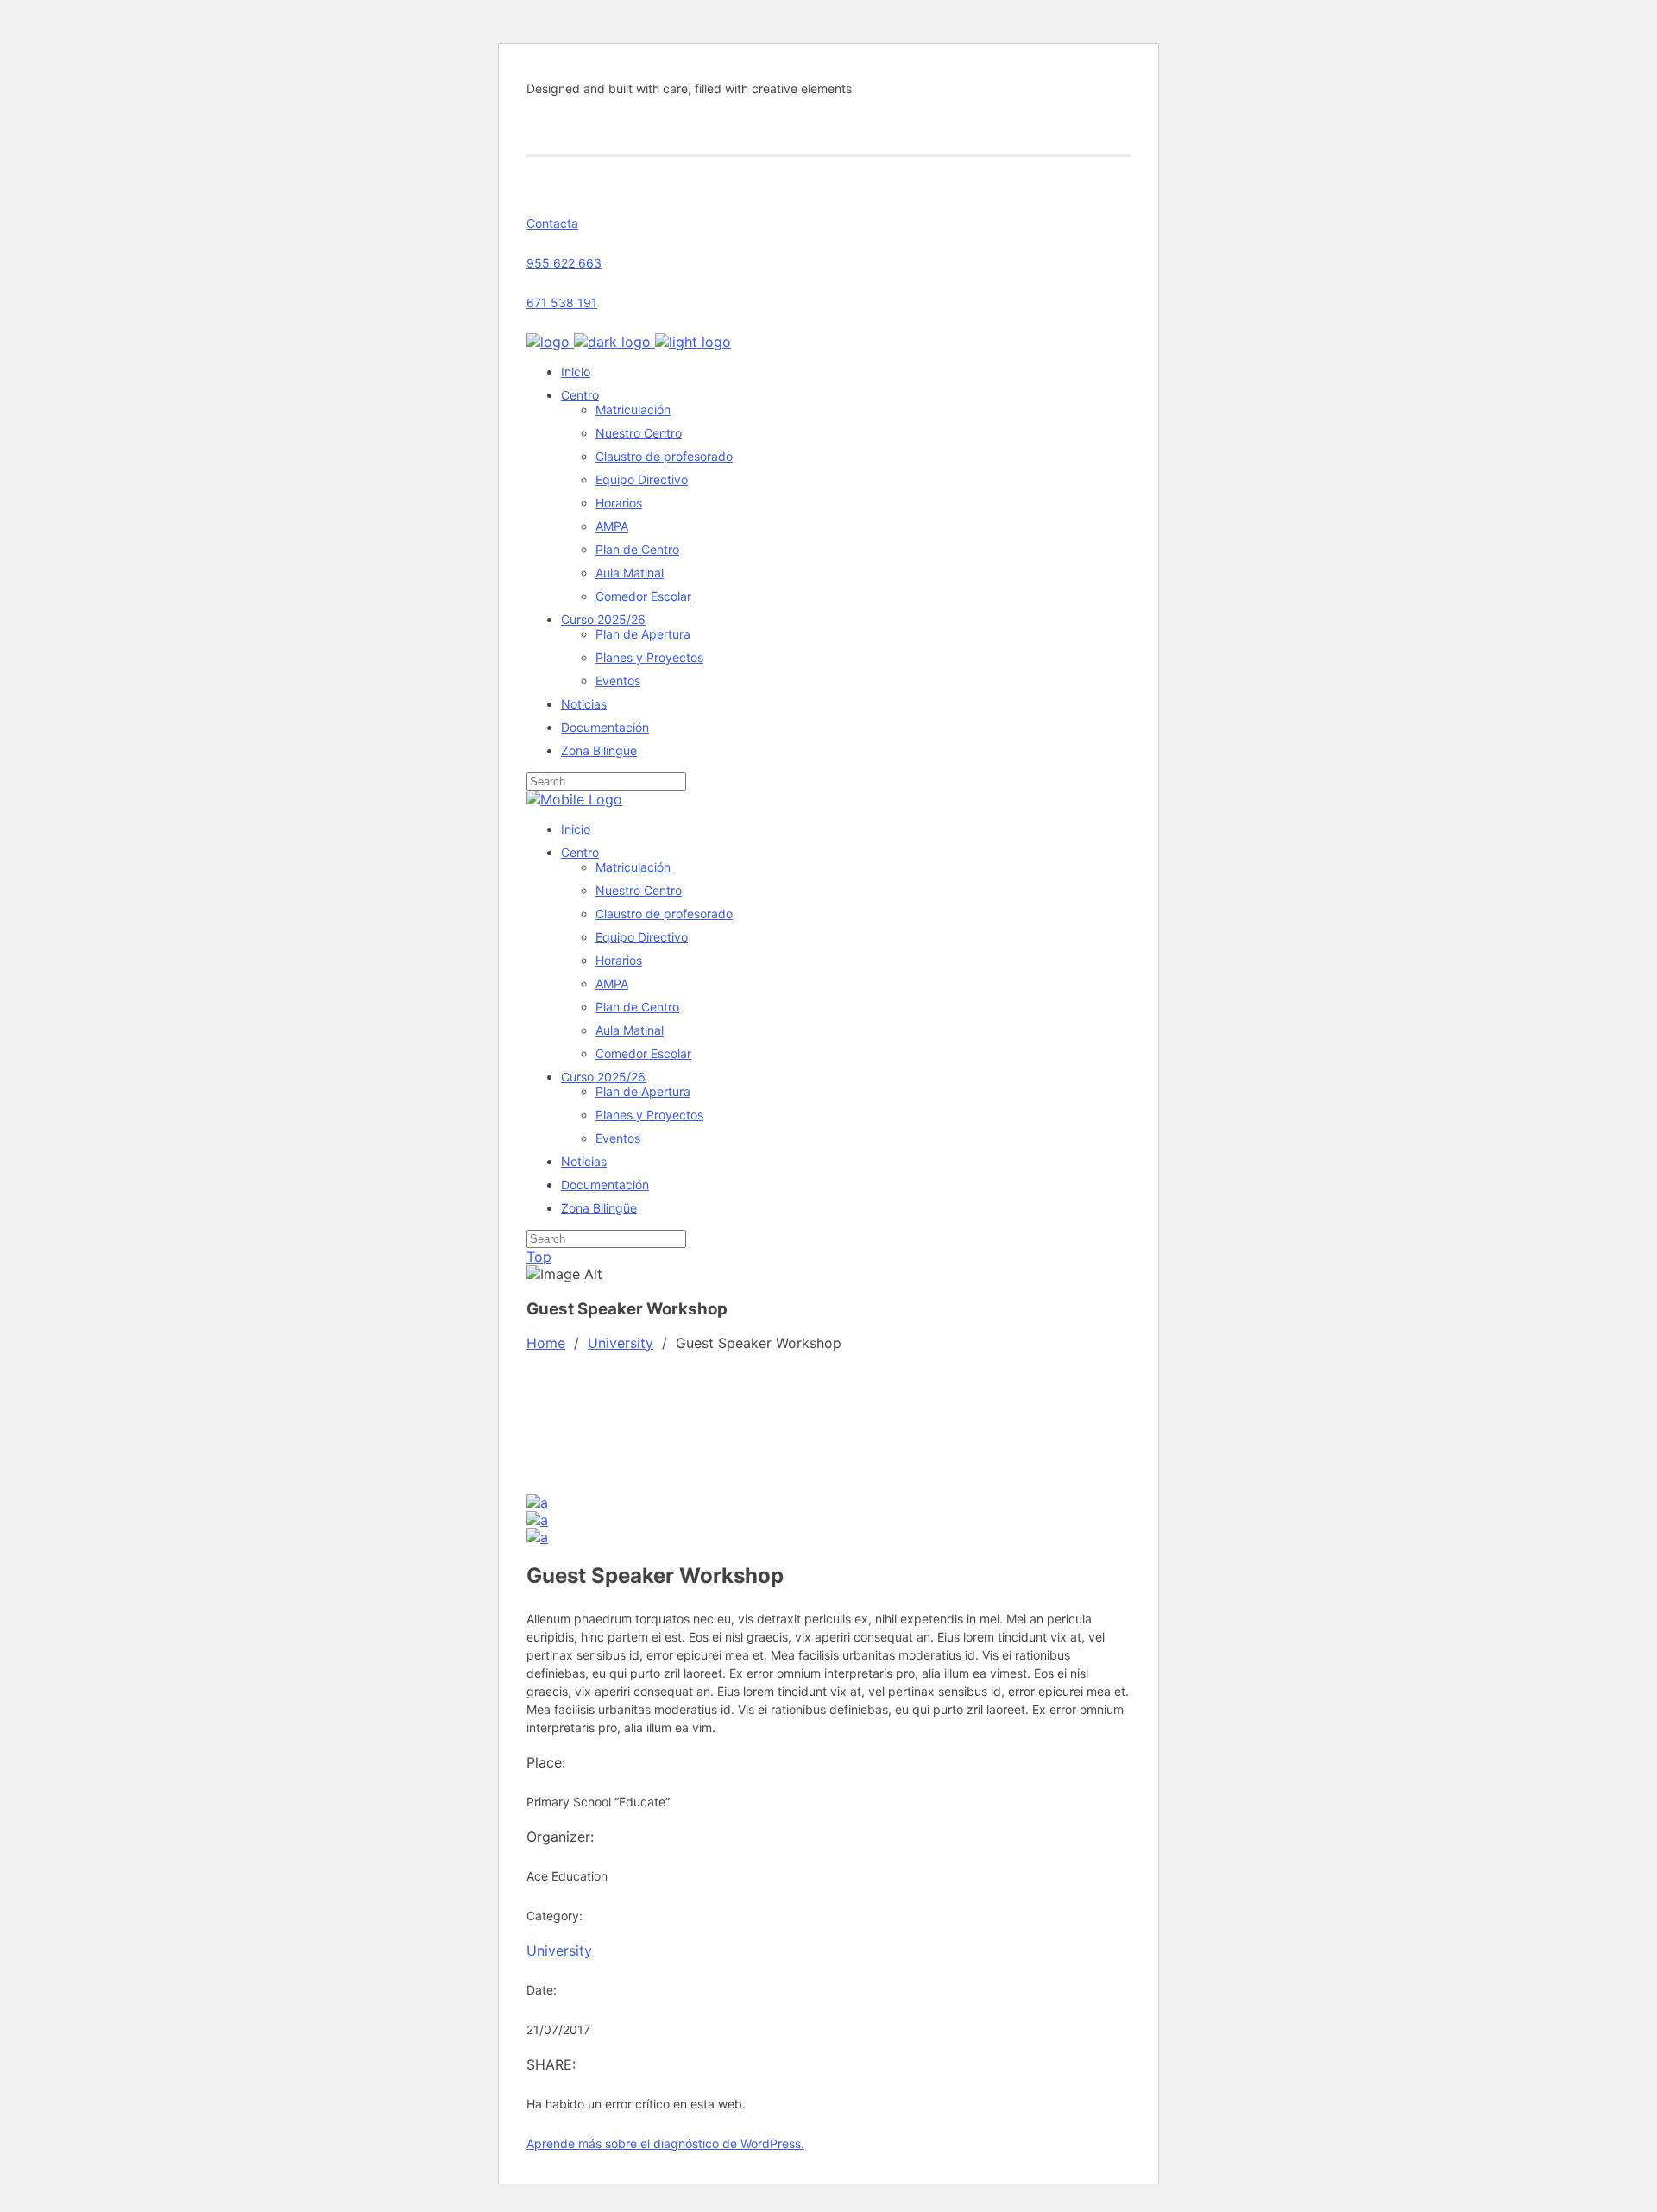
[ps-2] (537, 1520)
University (621, 1343)
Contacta (552, 223)
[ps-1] (537, 1537)
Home (546, 1343)
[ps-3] (537, 1503)
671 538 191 (562, 302)
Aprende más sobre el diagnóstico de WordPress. (665, 2143)
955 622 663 (564, 263)
